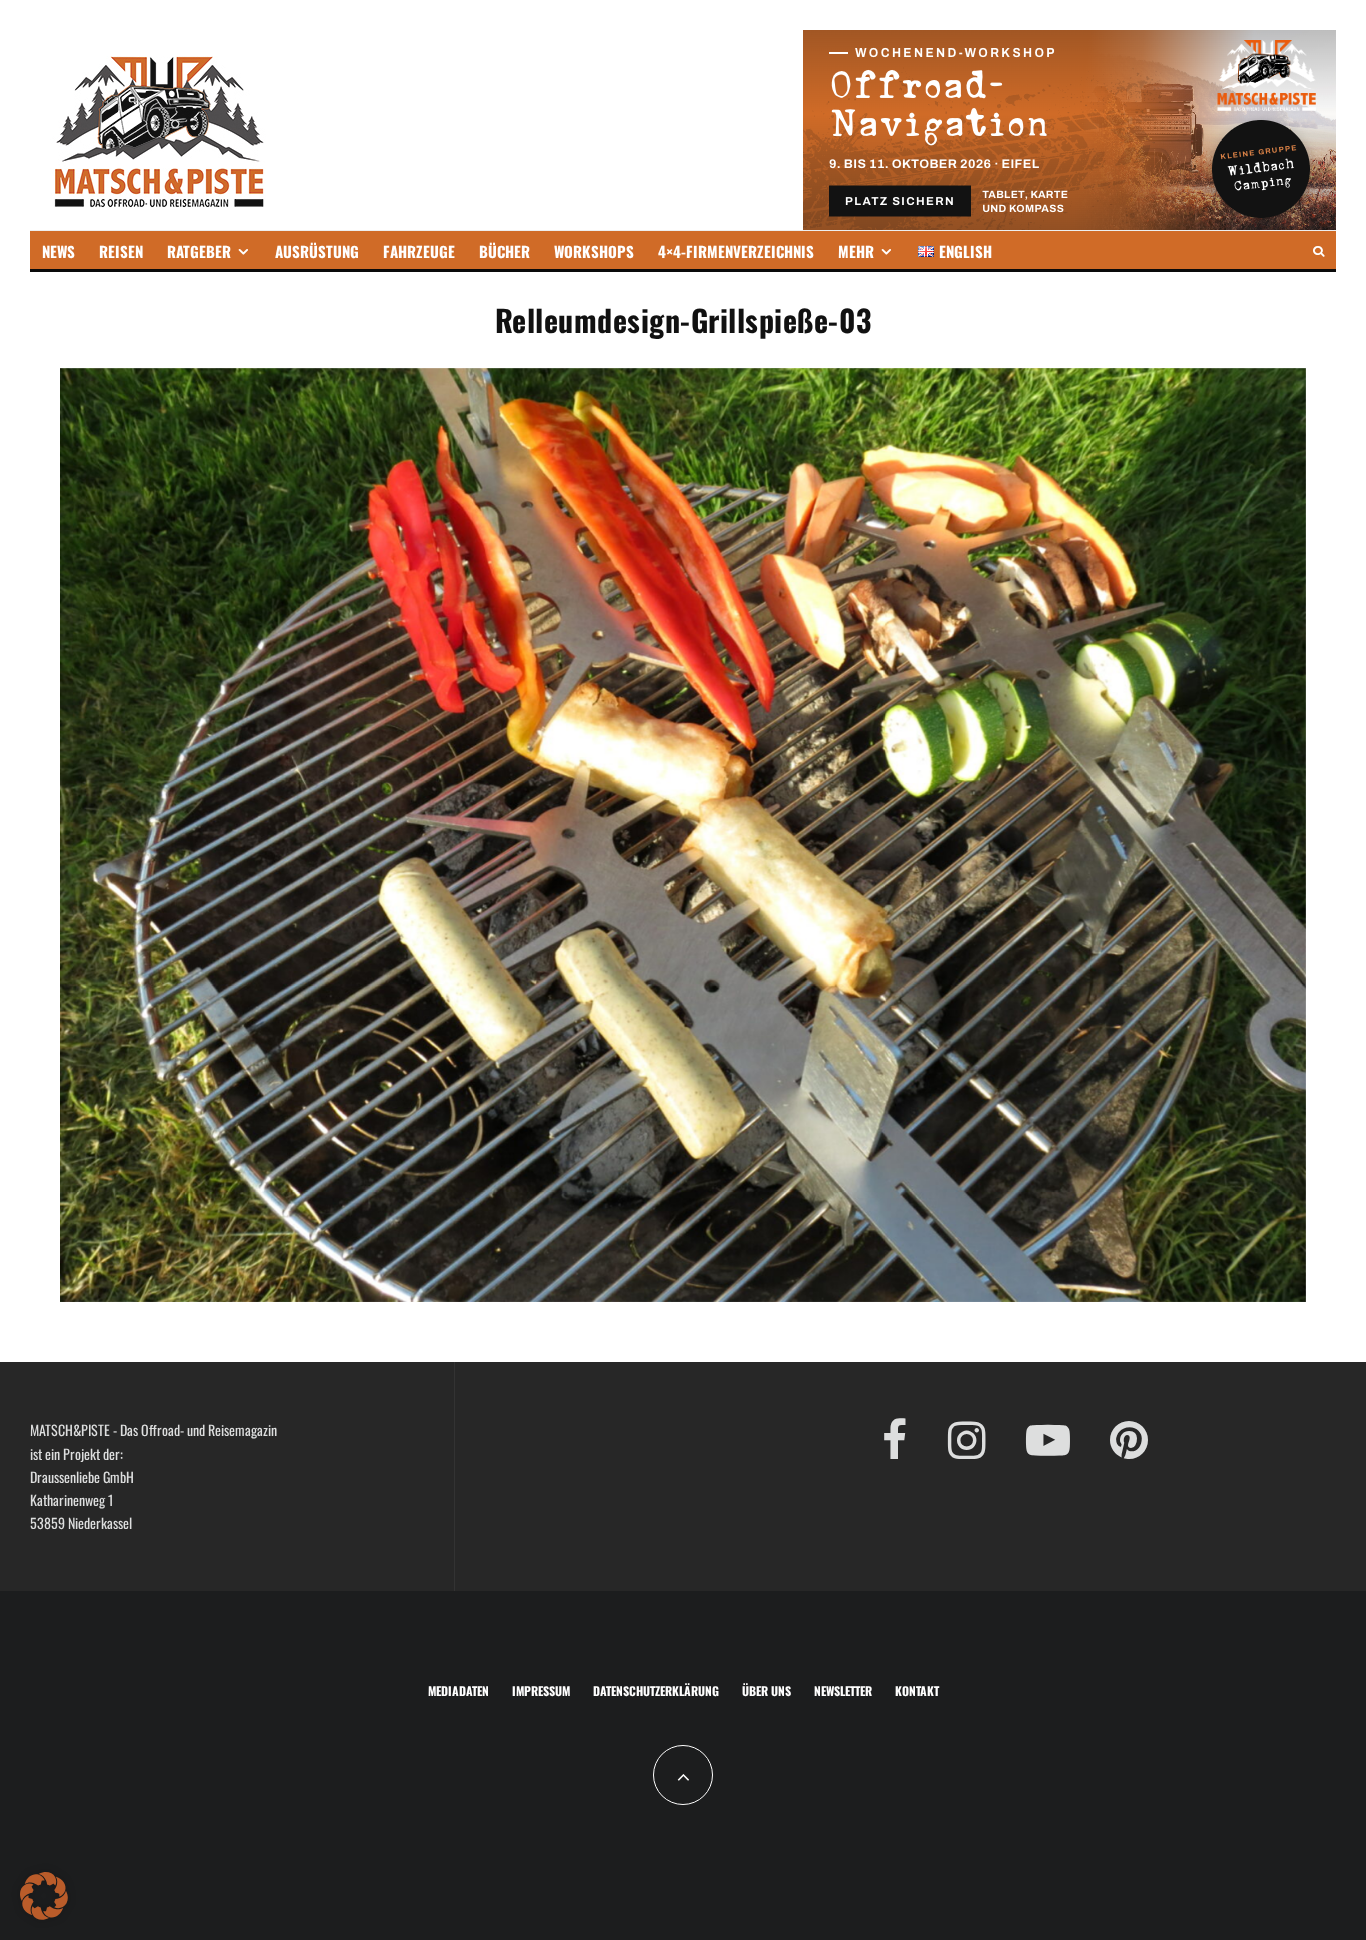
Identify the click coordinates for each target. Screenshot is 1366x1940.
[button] (44, 1896)
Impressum (541, 1690)
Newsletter (843, 1690)
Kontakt (917, 1690)
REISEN (121, 251)
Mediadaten (458, 1690)
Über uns (766, 1690)
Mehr (856, 251)
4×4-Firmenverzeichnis (736, 251)
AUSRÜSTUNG (317, 251)
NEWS (58, 251)
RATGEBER (199, 251)
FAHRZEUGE (419, 251)
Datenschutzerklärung (656, 1690)
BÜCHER (504, 251)
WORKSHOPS (594, 251)
